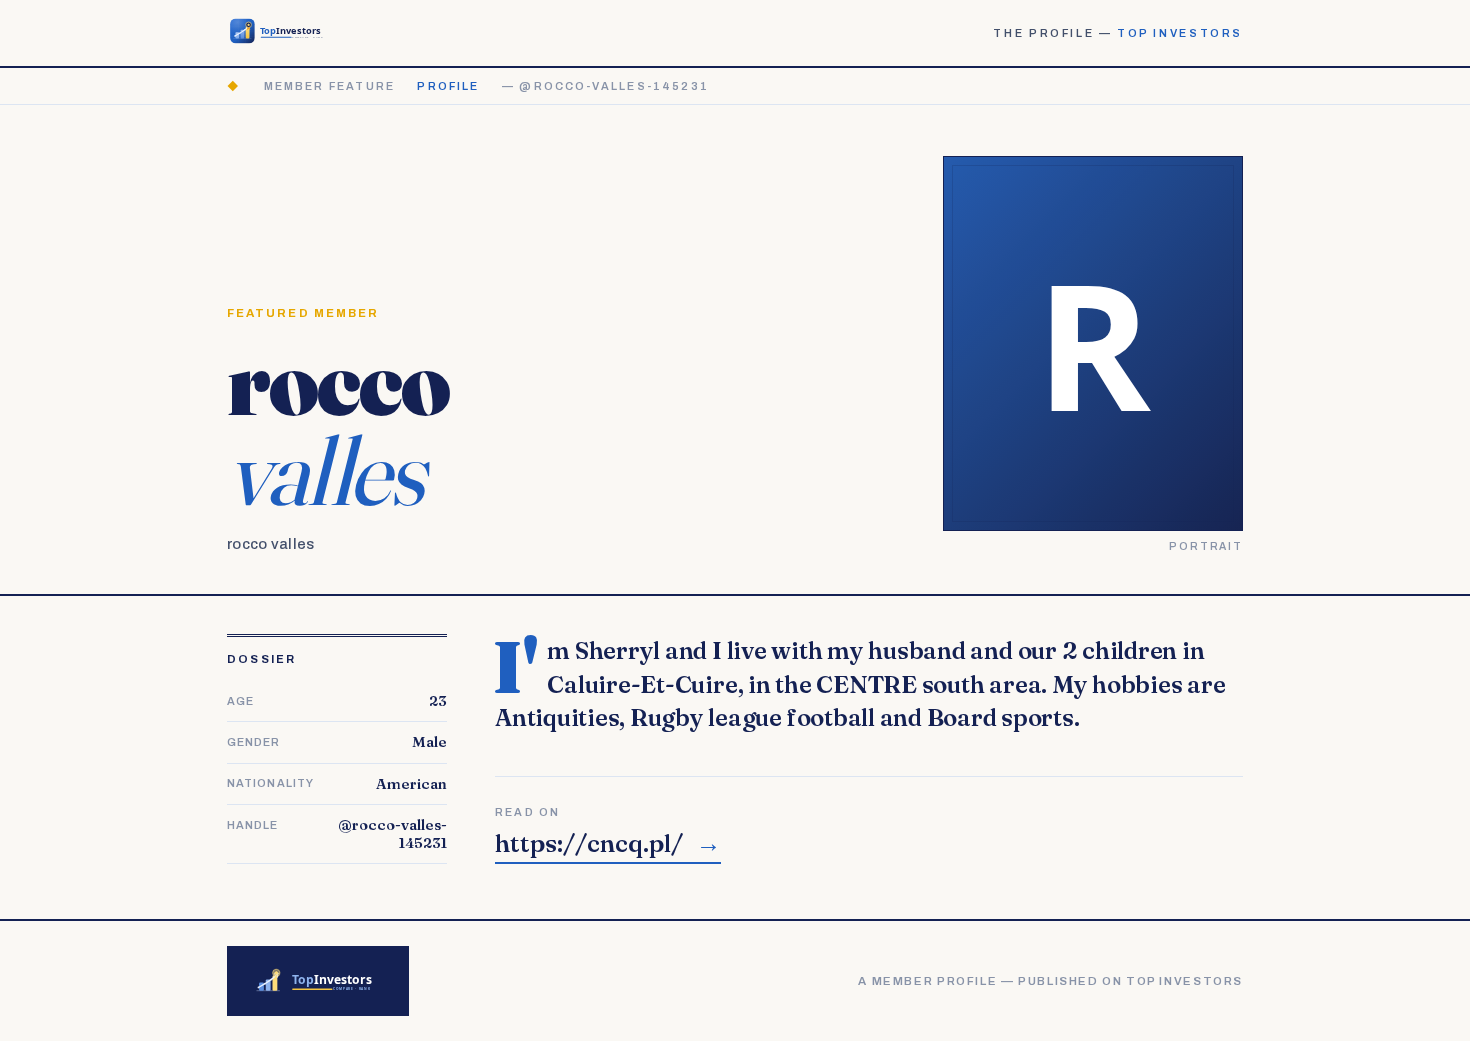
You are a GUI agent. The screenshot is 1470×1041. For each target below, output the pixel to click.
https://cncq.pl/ (608, 843)
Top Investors (1180, 33)
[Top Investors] (280, 32)
